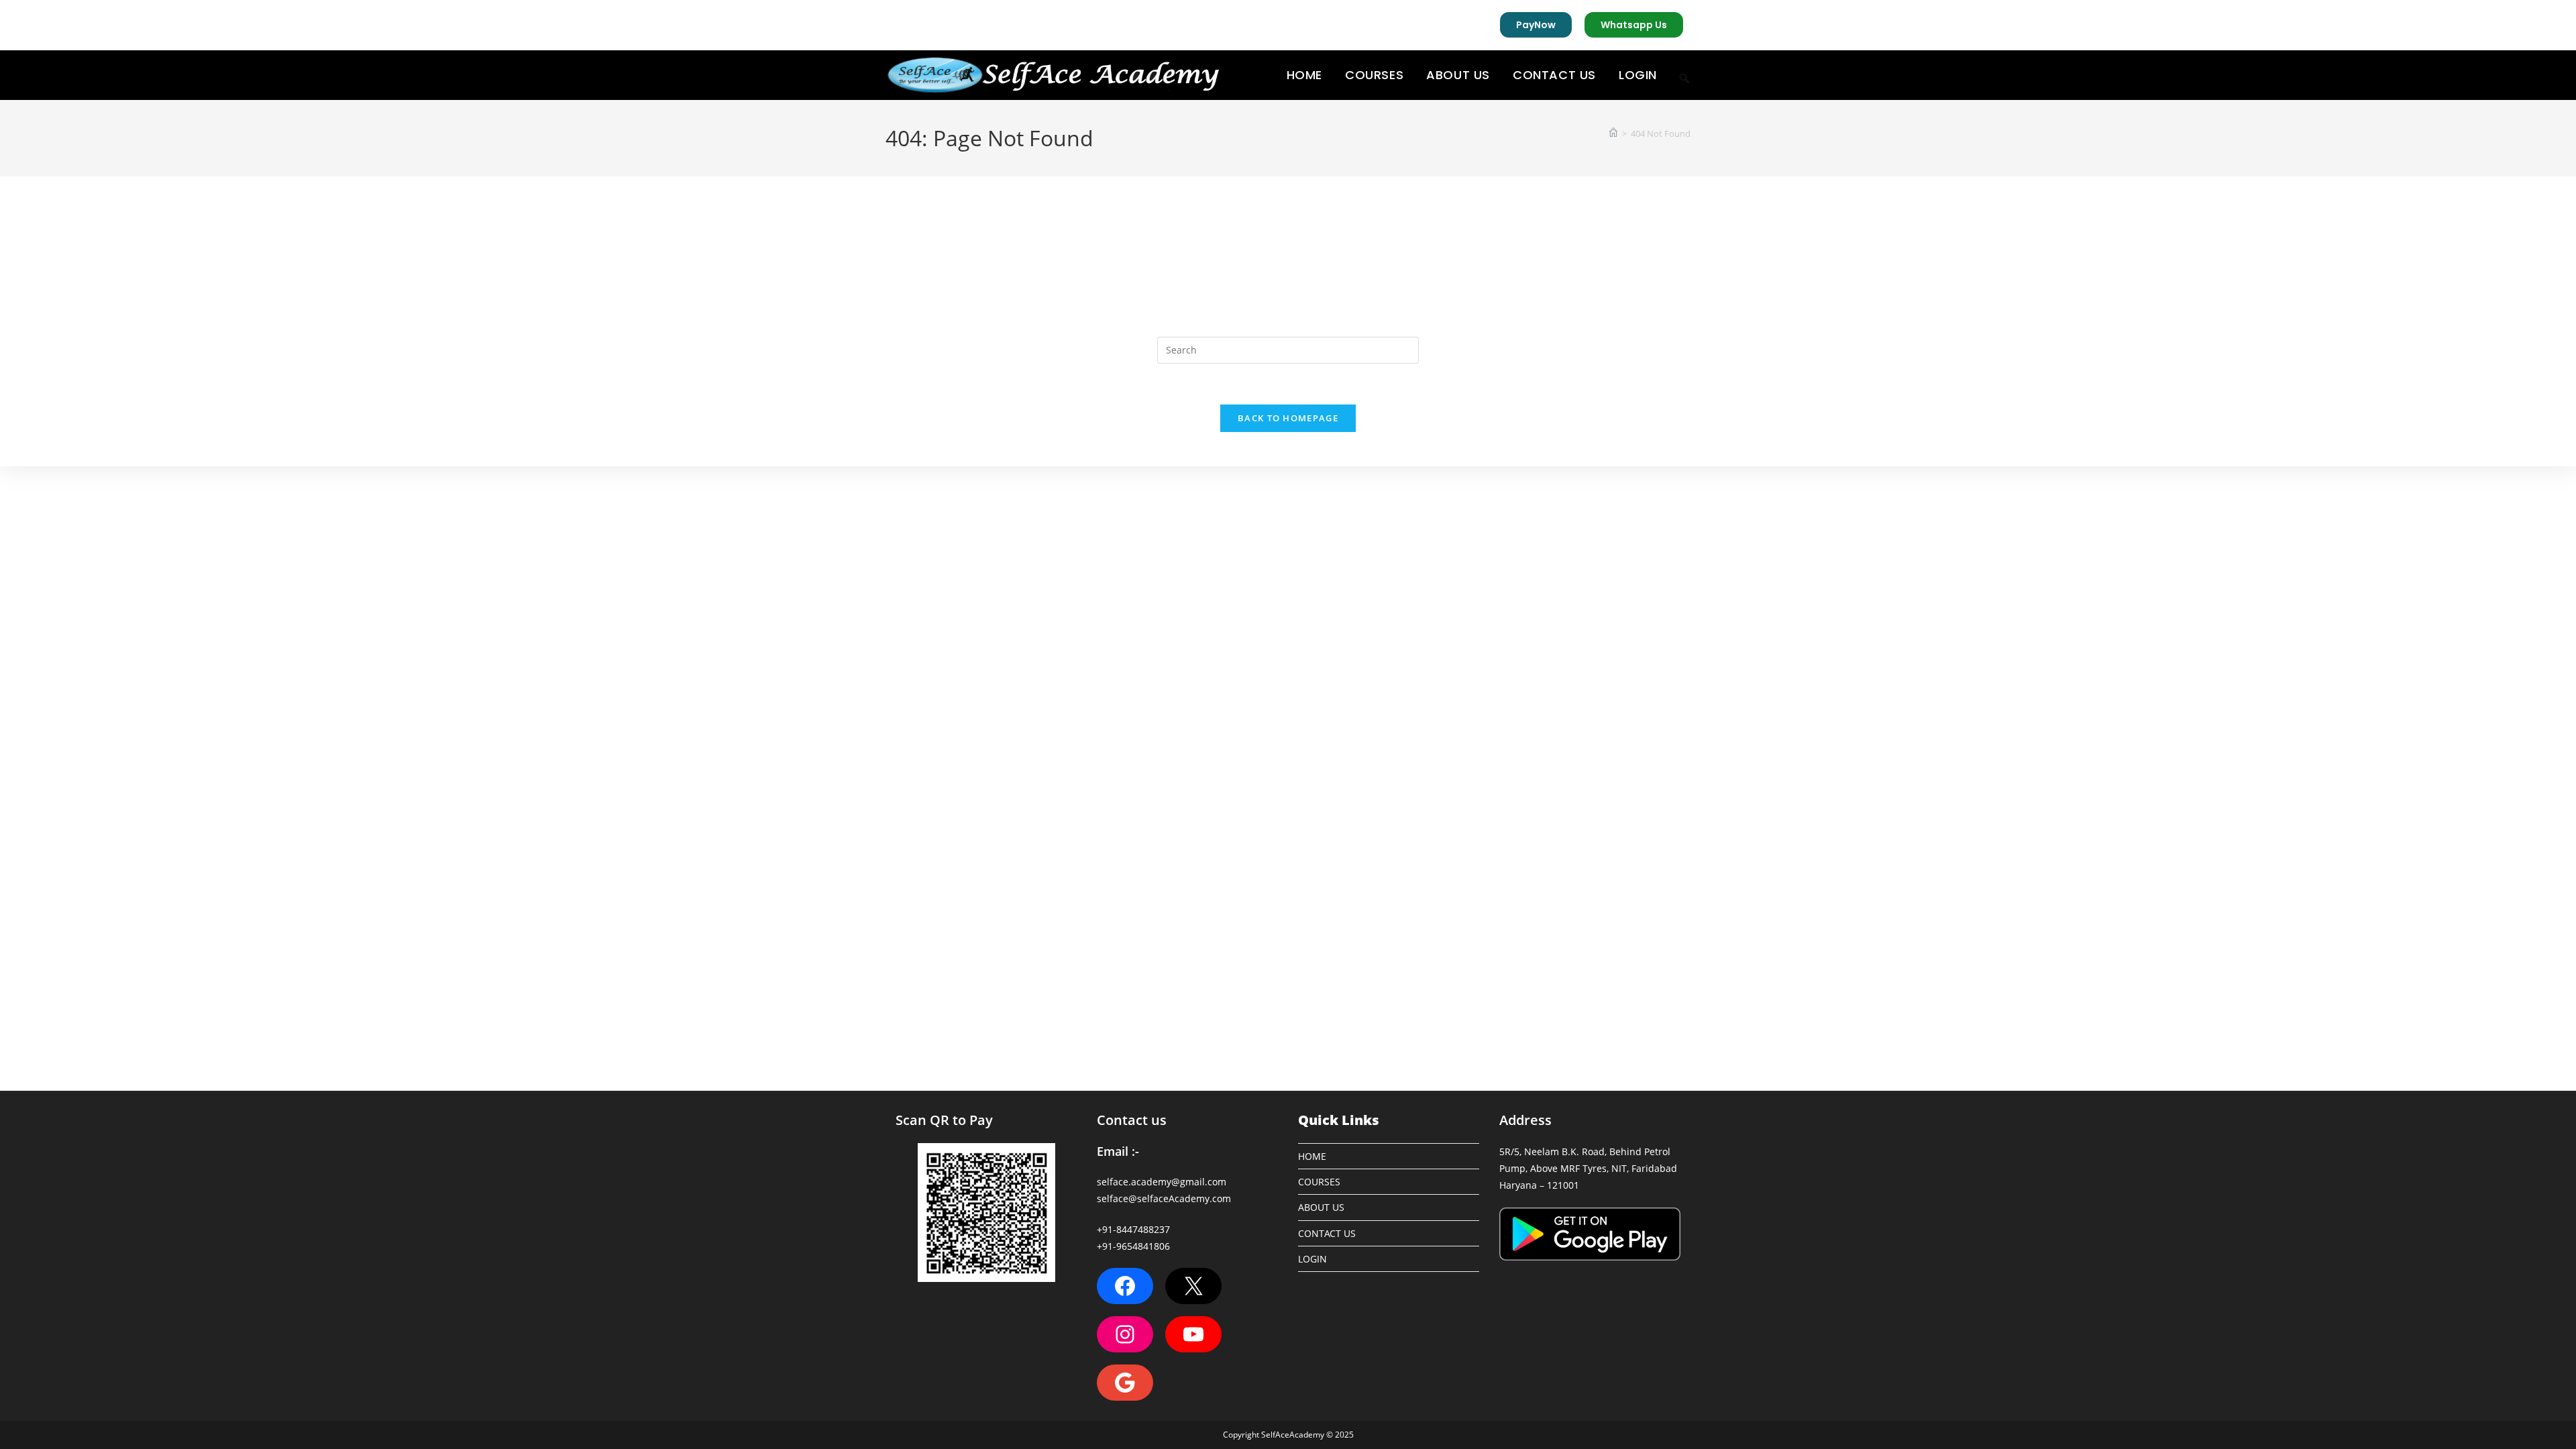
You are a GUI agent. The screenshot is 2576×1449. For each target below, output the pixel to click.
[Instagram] (1125, 1334)
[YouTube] (1193, 1334)
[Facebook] (1125, 1286)
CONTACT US (1327, 1233)
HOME (1312, 1156)
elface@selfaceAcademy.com (1166, 1198)
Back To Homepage (1288, 418)
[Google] (1125, 1383)
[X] (1193, 1286)
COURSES (1319, 1182)
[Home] (1613, 133)
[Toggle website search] (1684, 75)
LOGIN (1312, 1259)
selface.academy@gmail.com (1162, 1182)
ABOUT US (1321, 1207)
